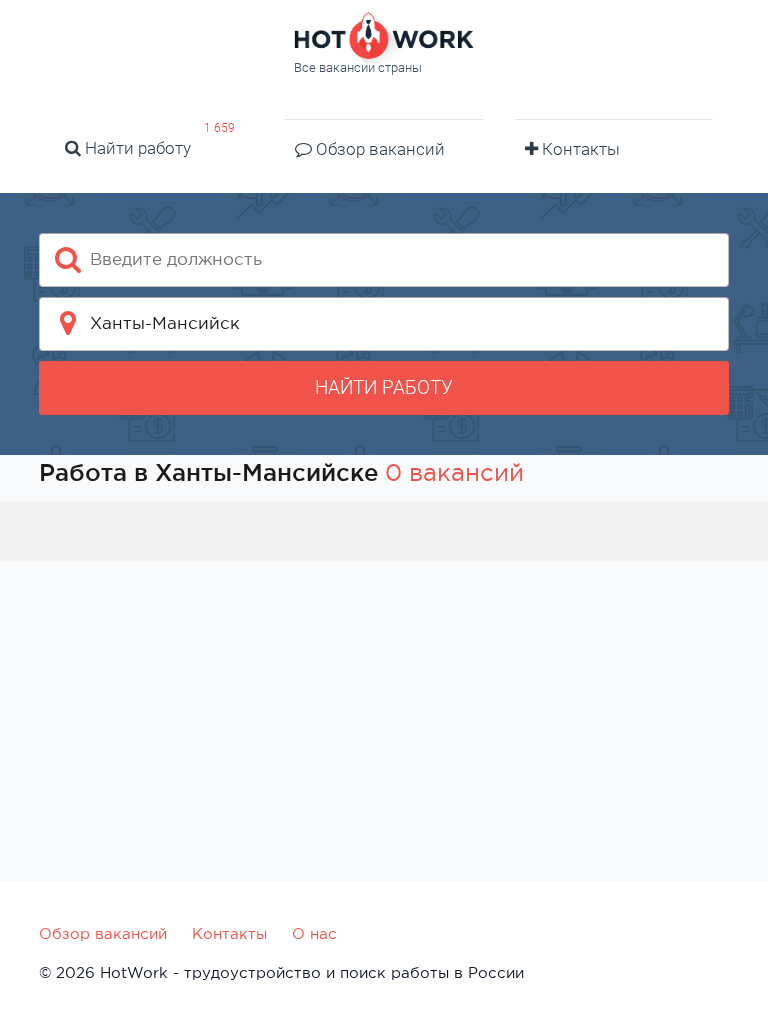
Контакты (579, 149)
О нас (314, 933)
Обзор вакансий (378, 149)
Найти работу (136, 148)
